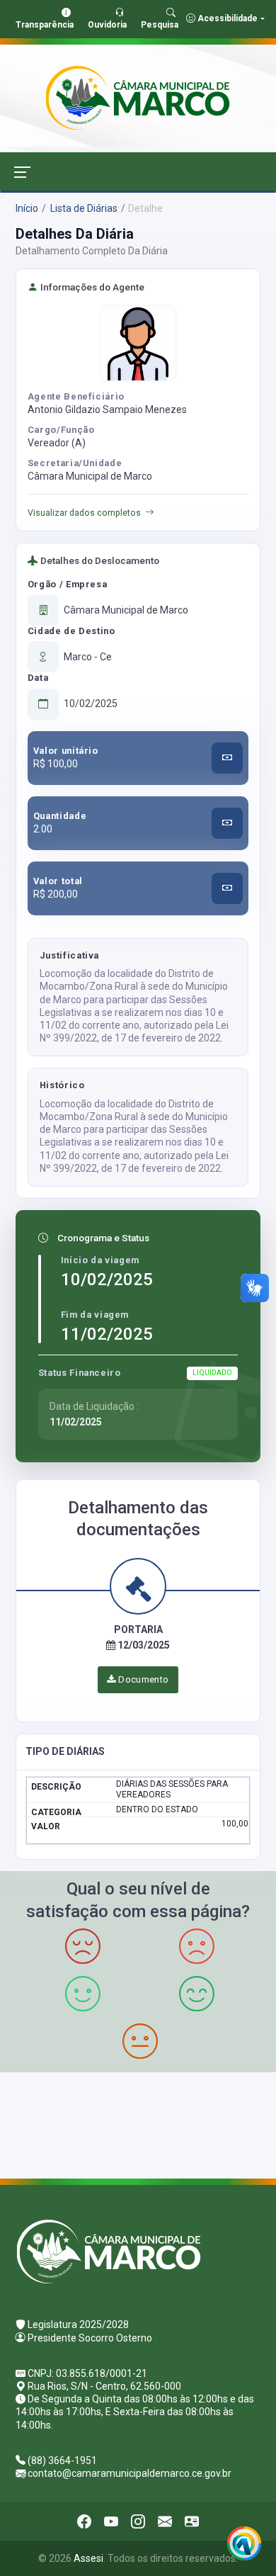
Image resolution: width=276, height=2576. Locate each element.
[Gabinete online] (192, 2521)
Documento (143, 1679)
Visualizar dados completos (84, 513)
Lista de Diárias (83, 208)
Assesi (88, 2558)
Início (27, 208)
